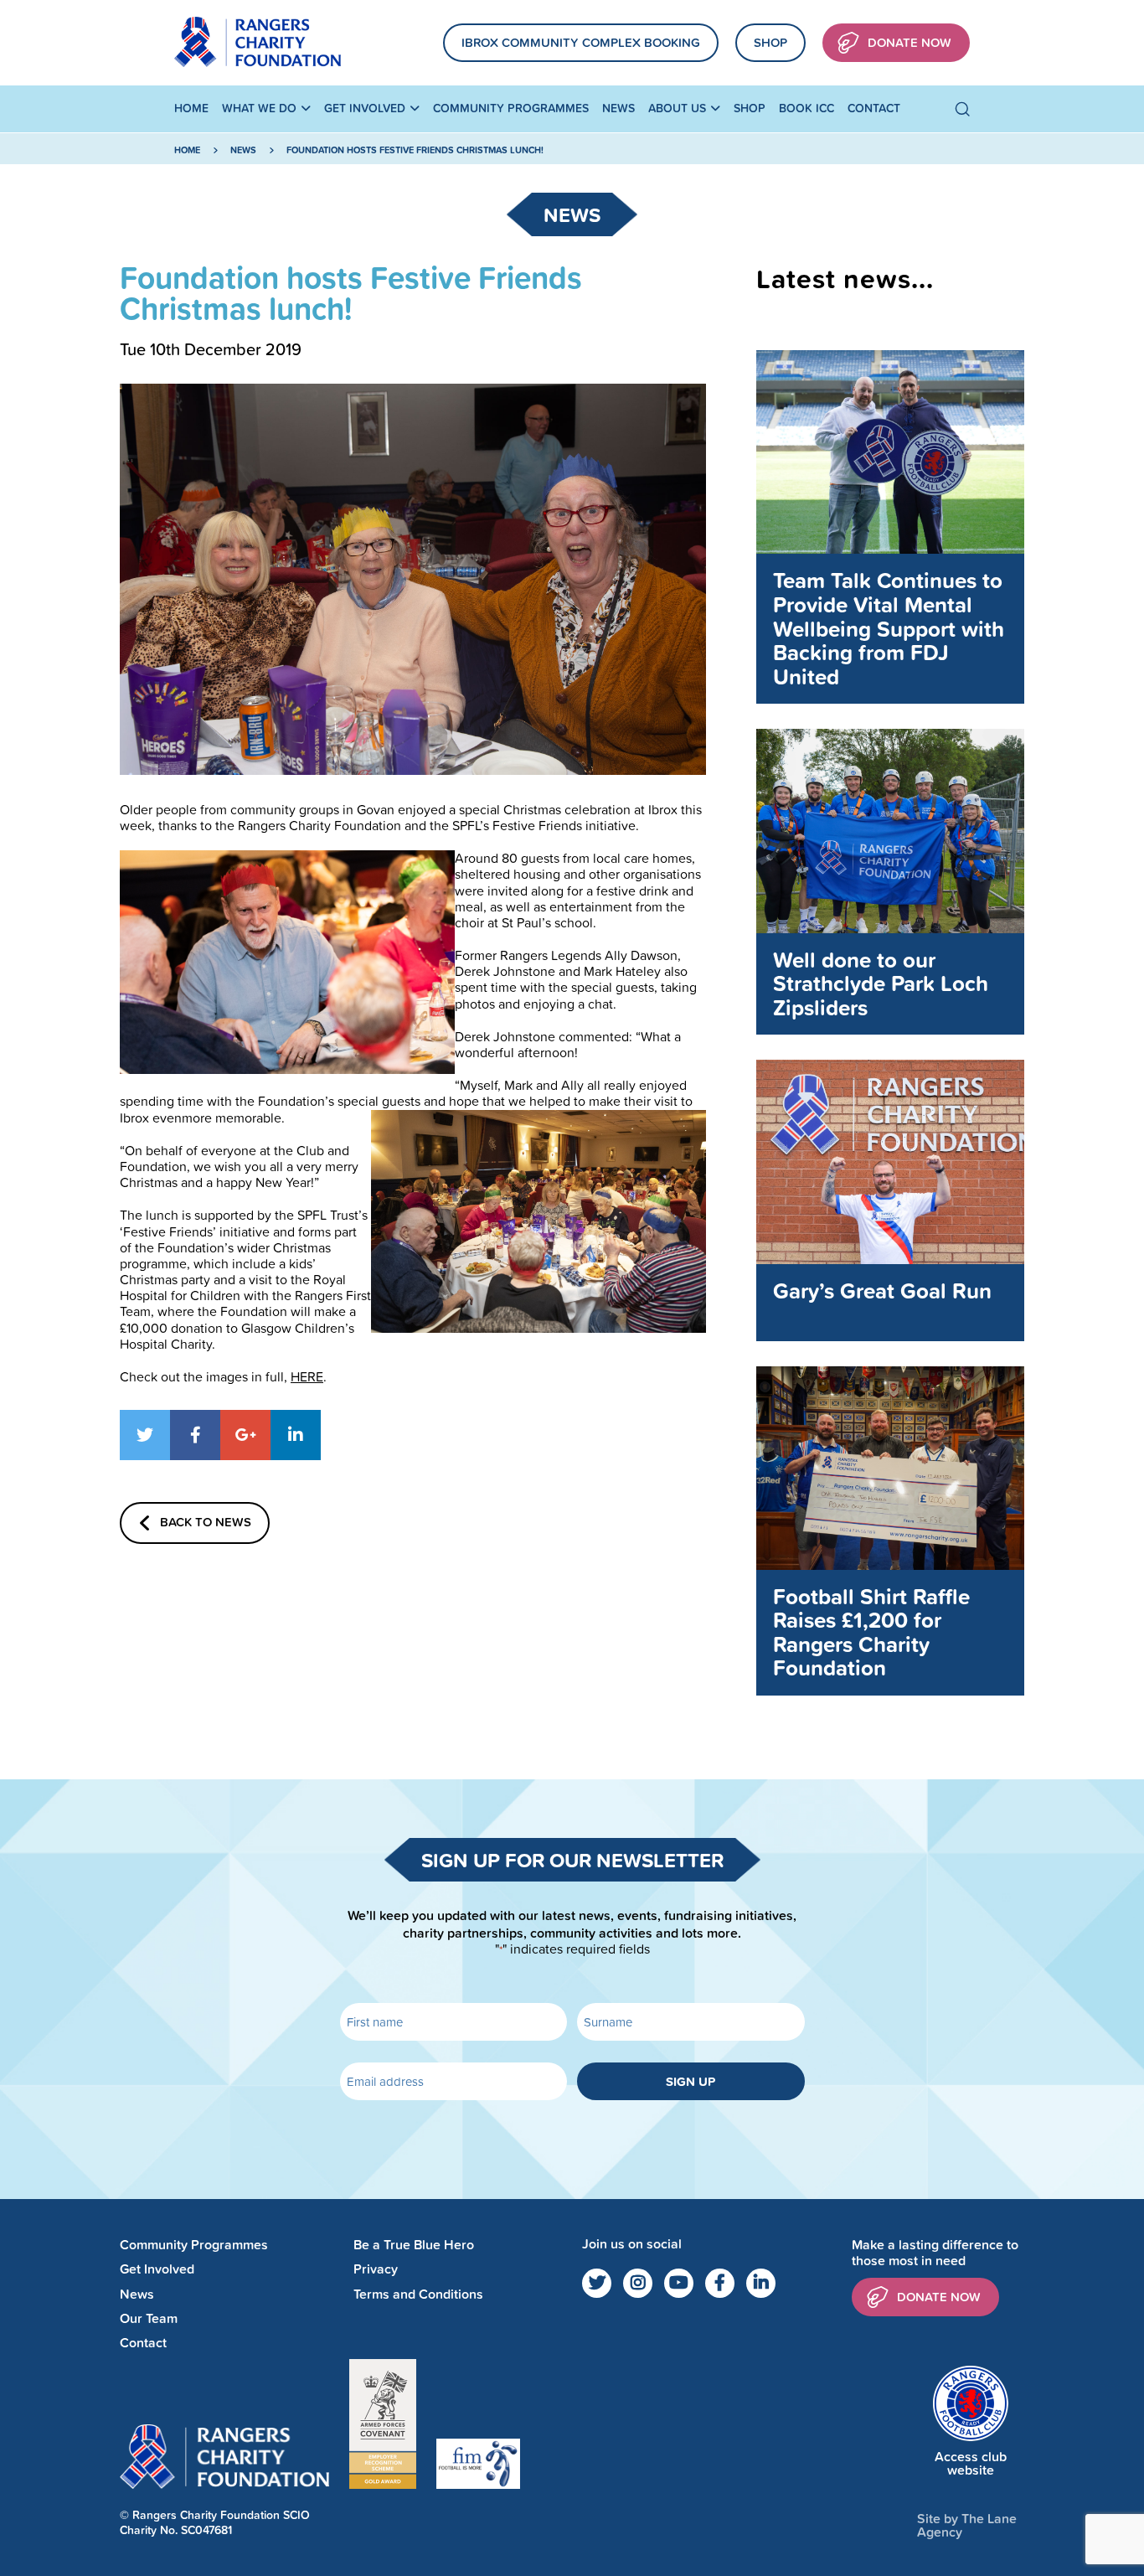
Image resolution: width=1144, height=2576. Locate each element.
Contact (874, 108)
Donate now (939, 2297)
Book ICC (806, 108)
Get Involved (365, 108)
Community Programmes (511, 108)
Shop (770, 42)
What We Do (259, 108)
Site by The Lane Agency (967, 2525)
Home (191, 108)
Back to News (206, 1522)
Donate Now (910, 42)
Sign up (691, 2081)
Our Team (149, 2318)
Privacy (376, 2269)
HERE (307, 1376)
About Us (677, 108)
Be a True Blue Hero (414, 2245)
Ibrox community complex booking (581, 42)
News (618, 108)
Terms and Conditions (418, 2294)
